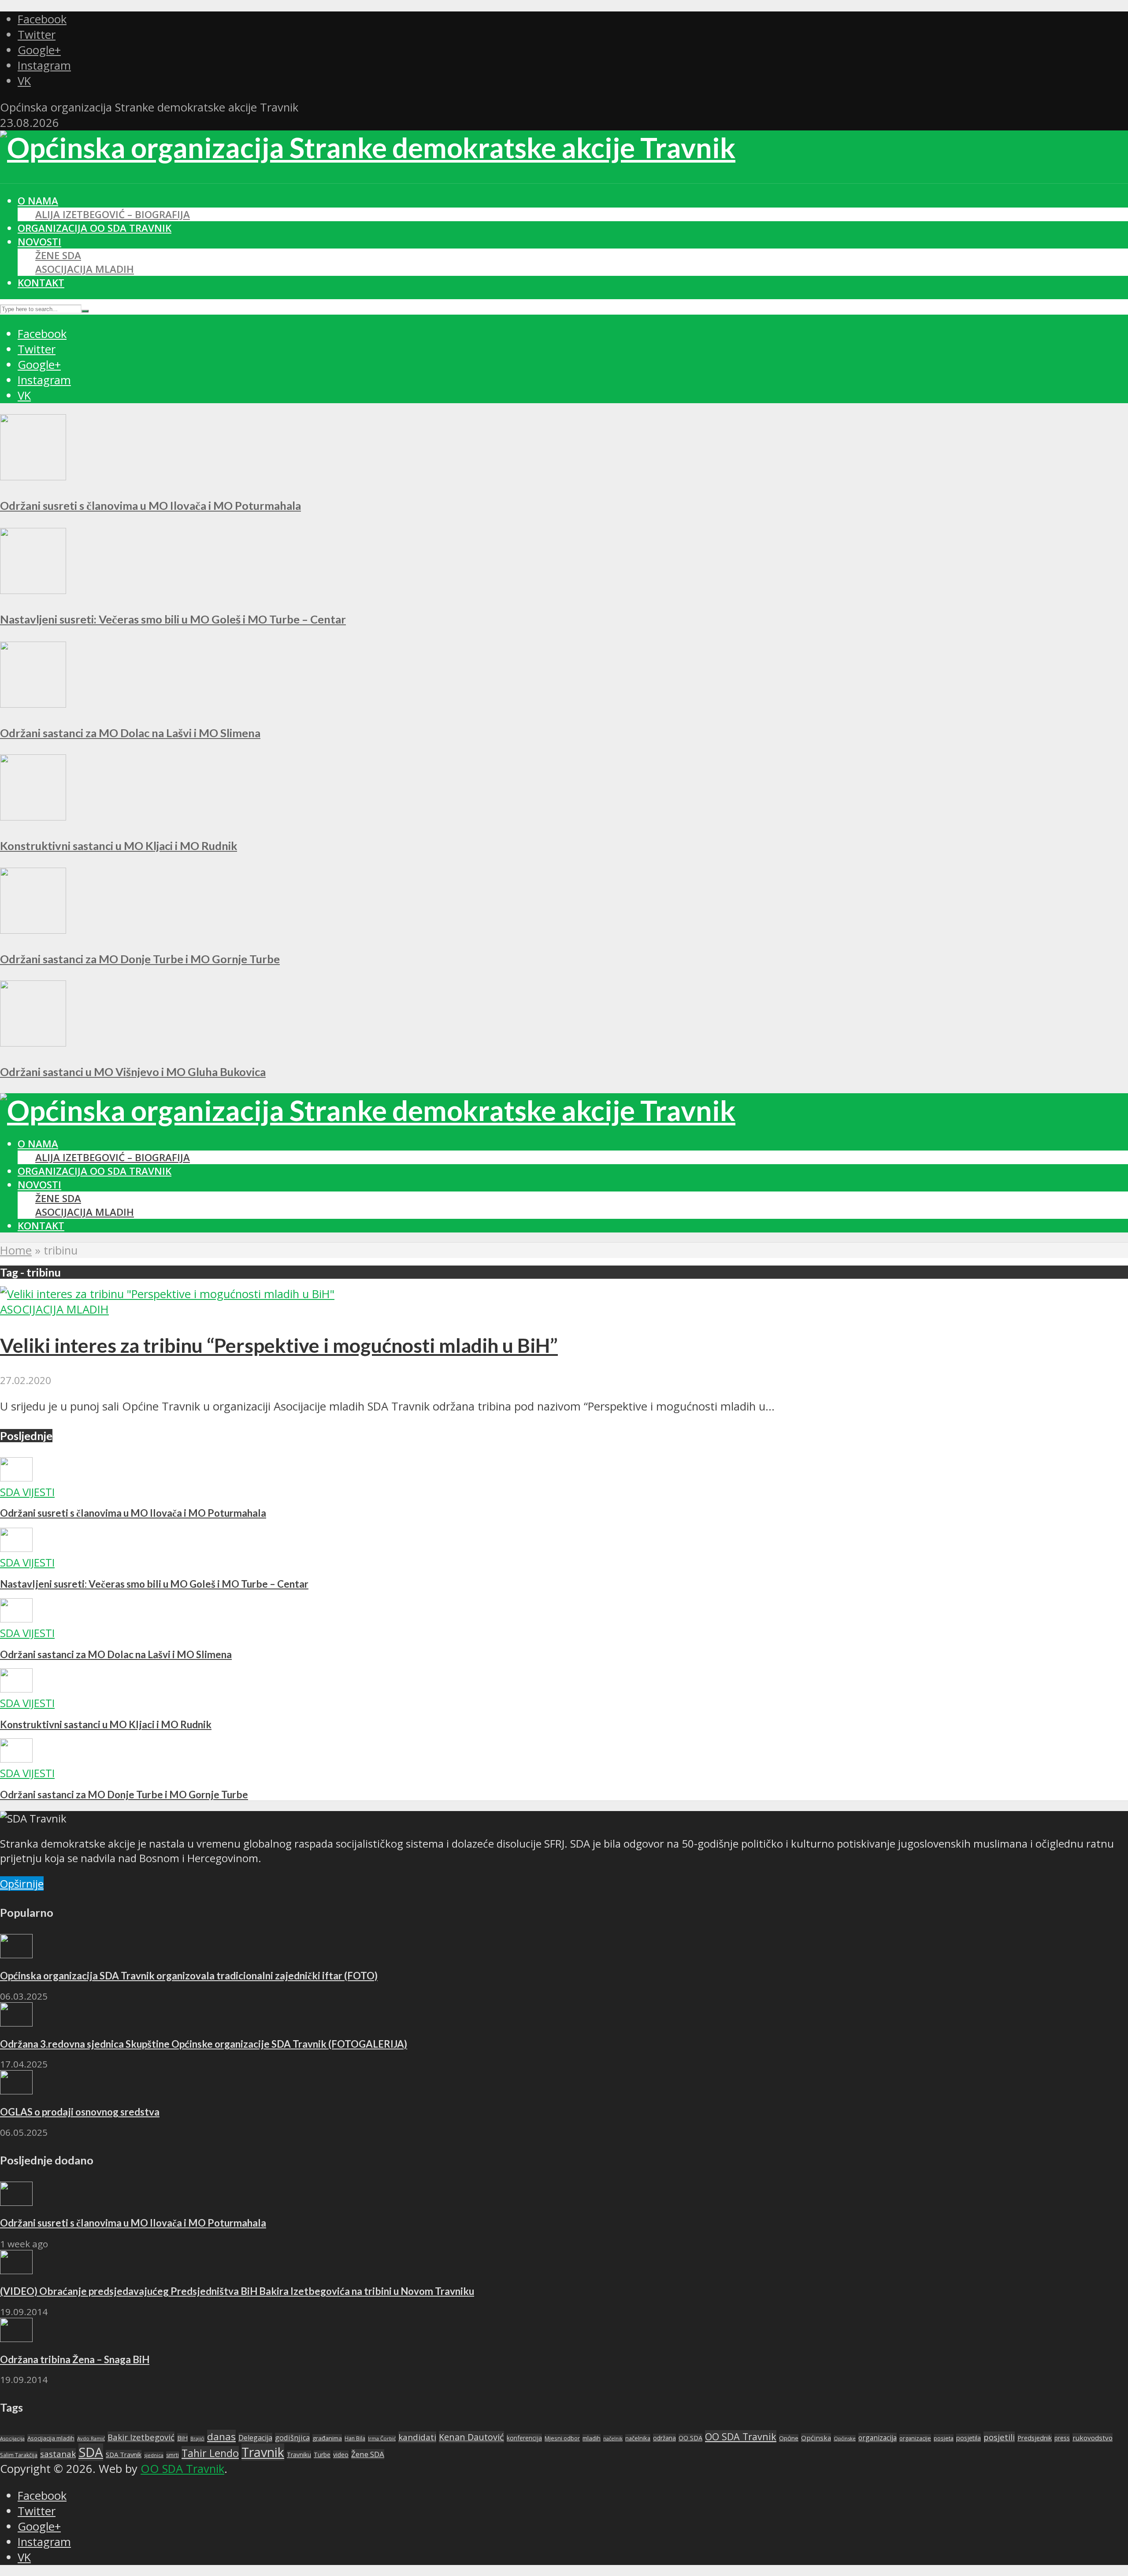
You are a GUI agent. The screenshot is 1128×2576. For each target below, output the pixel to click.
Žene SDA (58, 255)
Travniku (299, 2455)
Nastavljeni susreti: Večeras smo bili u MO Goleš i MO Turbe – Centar (173, 619)
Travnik (263, 2452)
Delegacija (255, 2438)
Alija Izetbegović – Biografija (113, 214)
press (1062, 2438)
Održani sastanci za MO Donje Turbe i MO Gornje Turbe (140, 959)
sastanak (58, 2454)
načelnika (638, 2438)
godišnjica (292, 2438)
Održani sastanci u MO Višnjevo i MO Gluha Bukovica (133, 1072)
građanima (327, 2438)
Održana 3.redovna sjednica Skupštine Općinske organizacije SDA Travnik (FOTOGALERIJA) (204, 2044)
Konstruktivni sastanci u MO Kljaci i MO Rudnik (119, 846)
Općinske (845, 2438)
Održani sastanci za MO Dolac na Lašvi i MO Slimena (130, 733)
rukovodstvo (1093, 2438)
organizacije (915, 2438)
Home (16, 1250)
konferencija (524, 2438)
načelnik (613, 2438)
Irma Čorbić (382, 2438)
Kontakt (41, 283)
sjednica (154, 2455)
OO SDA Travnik (741, 2437)
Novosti (39, 242)
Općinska (816, 2438)
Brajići (197, 2439)
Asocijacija (12, 2438)
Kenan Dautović (471, 2437)
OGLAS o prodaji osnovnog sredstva (80, 2112)
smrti (173, 2455)
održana (664, 2438)
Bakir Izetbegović (141, 2437)
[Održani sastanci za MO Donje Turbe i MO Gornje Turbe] (33, 930)
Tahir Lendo (210, 2453)
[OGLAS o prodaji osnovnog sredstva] (16, 2090)
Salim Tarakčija (19, 2455)
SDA (91, 2452)
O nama (38, 201)
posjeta (944, 2438)
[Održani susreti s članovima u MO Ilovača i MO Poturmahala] (33, 476)
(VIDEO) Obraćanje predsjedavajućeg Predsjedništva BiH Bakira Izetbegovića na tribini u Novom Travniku (237, 2291)
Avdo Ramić (91, 2438)
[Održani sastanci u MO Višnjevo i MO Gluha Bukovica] (33, 1042)
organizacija (878, 2438)
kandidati (417, 2437)
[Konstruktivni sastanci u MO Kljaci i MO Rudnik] (33, 816)
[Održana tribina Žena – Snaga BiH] (16, 2338)
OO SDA (690, 2438)
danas (221, 2437)
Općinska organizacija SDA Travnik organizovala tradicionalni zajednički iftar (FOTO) (189, 1976)
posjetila (968, 2438)
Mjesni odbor (562, 2438)
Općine (789, 2438)
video (341, 2455)
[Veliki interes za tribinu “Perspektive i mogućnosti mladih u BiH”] (167, 1294)
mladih (592, 2438)
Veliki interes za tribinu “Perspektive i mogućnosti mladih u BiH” (279, 1345)
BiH (182, 2438)
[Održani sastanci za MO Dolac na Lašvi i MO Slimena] (33, 703)
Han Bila (355, 2438)
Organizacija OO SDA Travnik (95, 228)
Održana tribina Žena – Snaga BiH (75, 2359)
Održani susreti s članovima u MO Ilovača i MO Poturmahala (150, 505)
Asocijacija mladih (85, 269)
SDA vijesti (27, 1492)
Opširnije (22, 1884)
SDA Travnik (124, 2454)
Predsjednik (1035, 2438)
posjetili (999, 2437)
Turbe (322, 2455)
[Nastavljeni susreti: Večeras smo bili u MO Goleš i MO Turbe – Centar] (33, 590)
